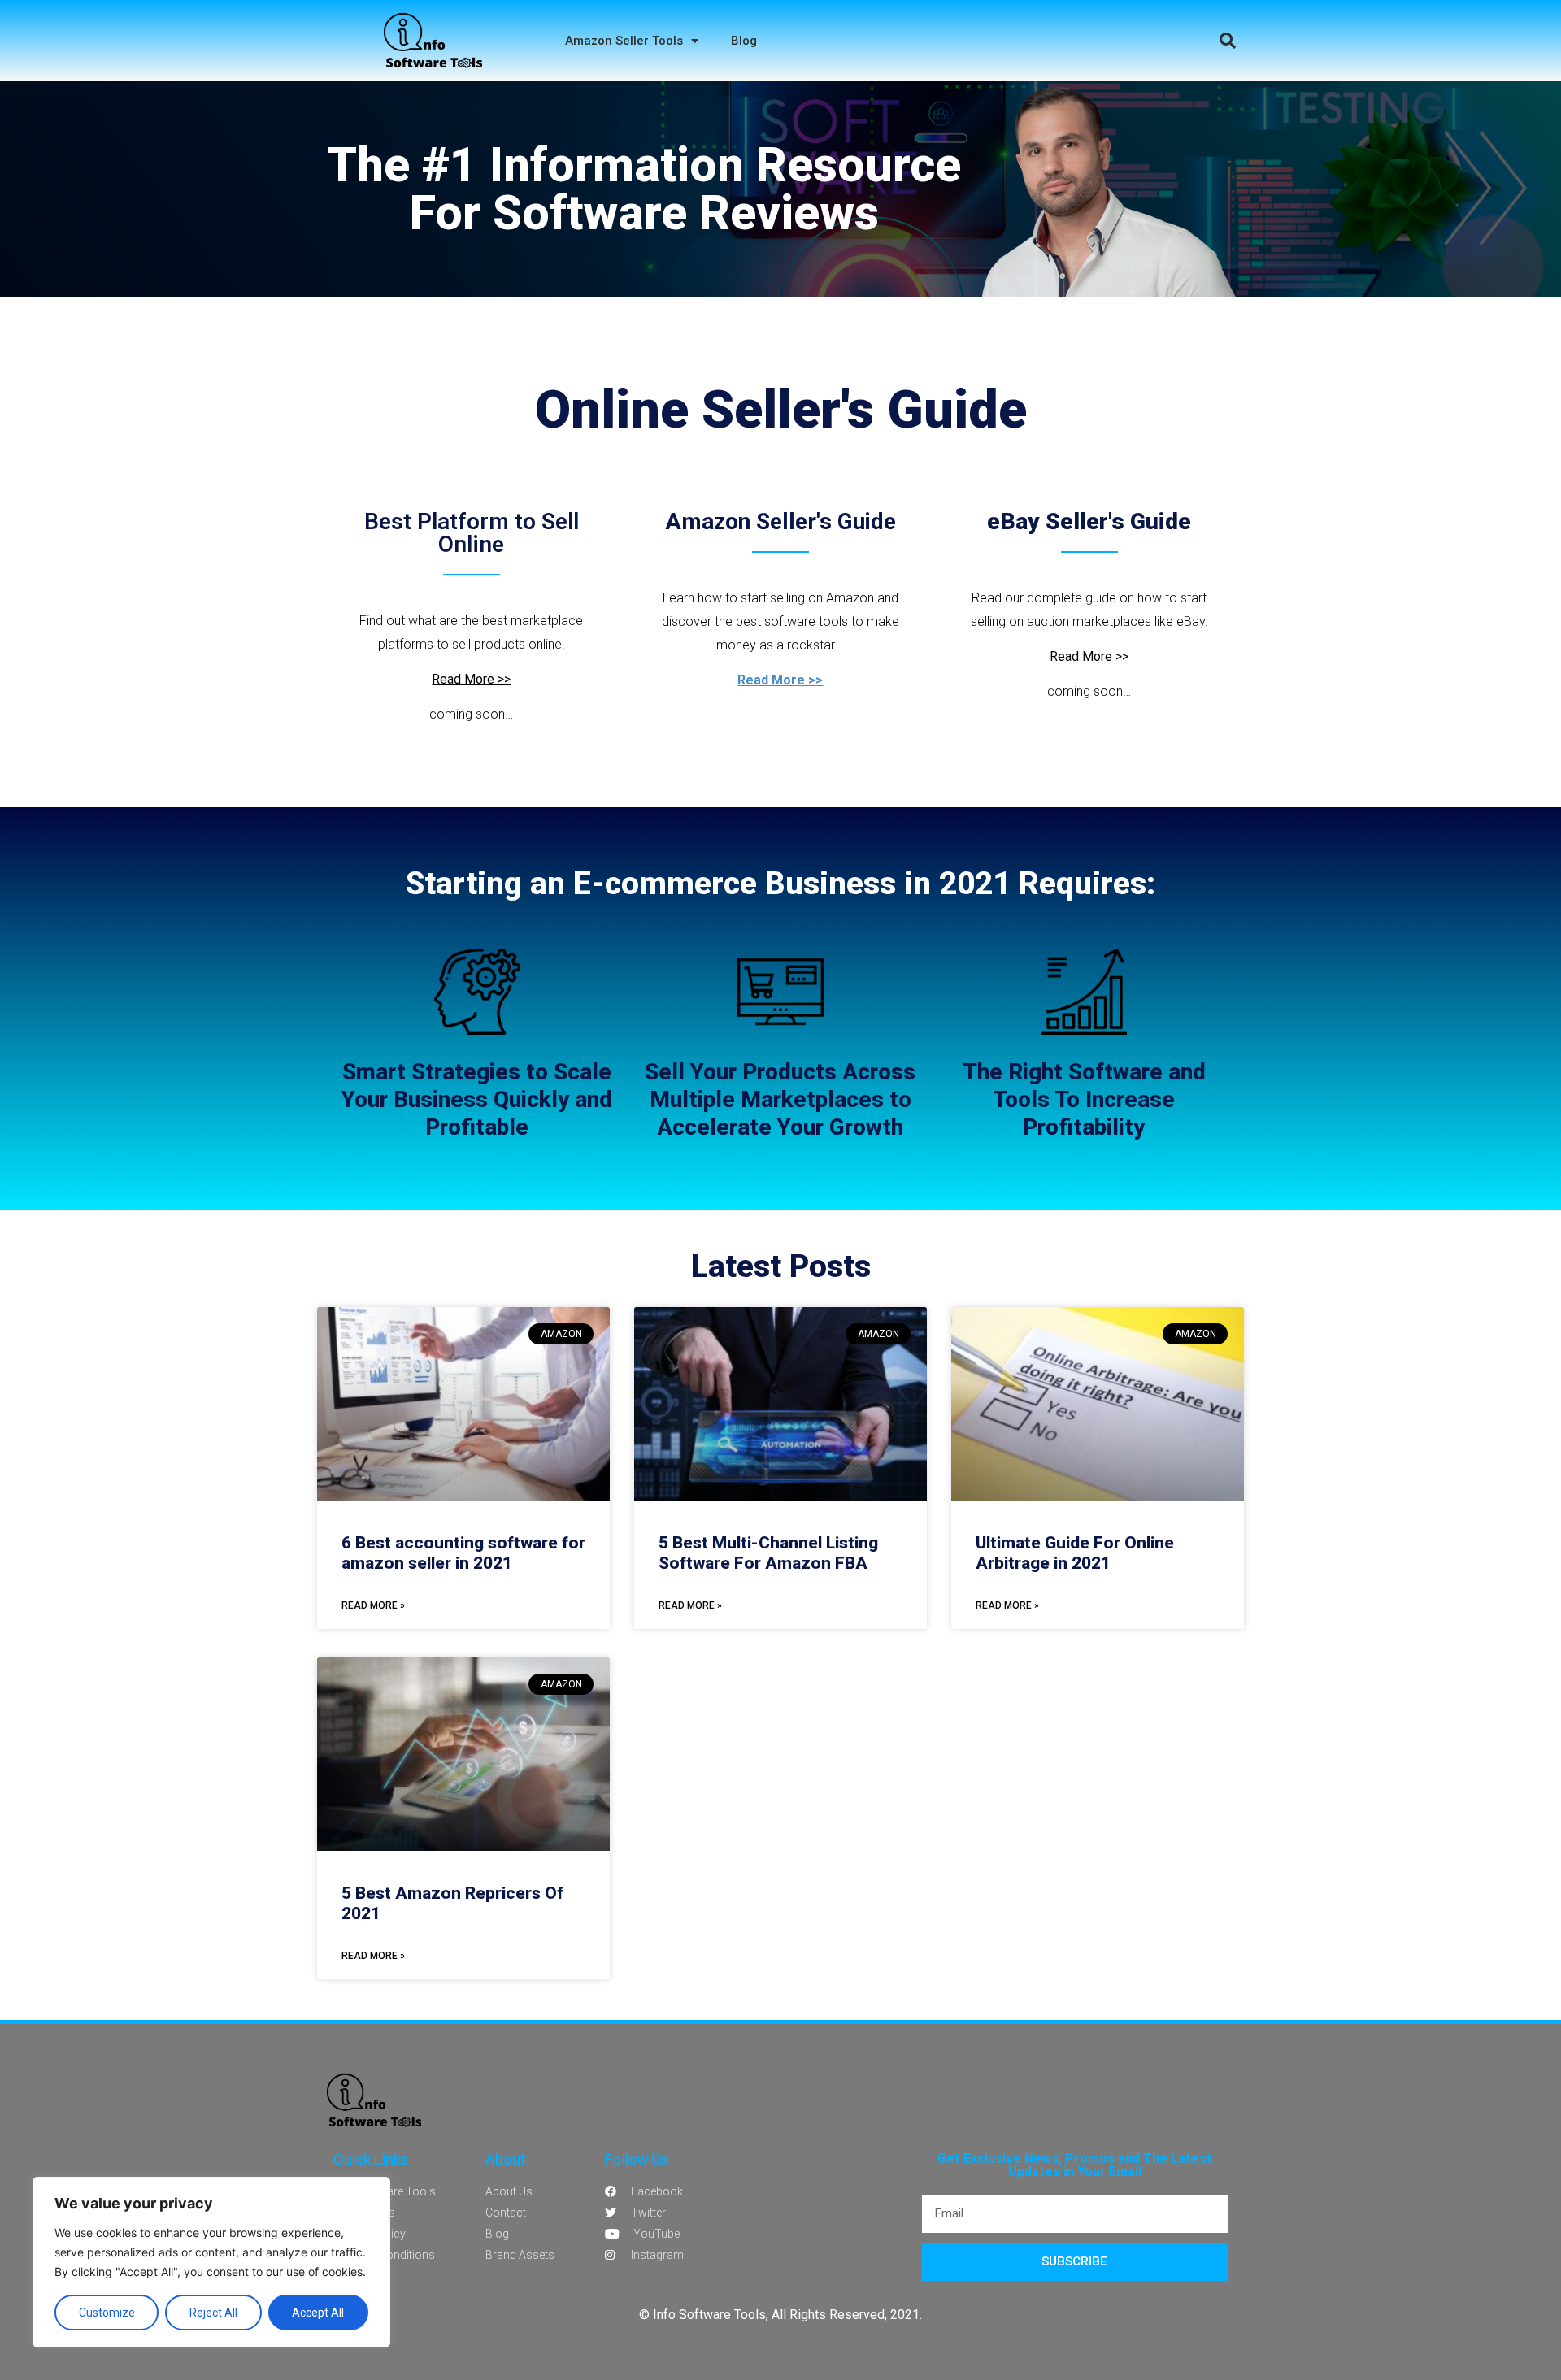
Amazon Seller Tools (624, 41)
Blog (744, 41)
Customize (107, 2313)
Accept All (318, 2313)
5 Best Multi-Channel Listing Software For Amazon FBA (768, 1553)
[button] (1228, 41)
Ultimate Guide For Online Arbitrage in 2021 (1075, 1553)
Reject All (213, 2313)
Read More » (373, 1605)
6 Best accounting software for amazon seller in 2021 (463, 1553)
